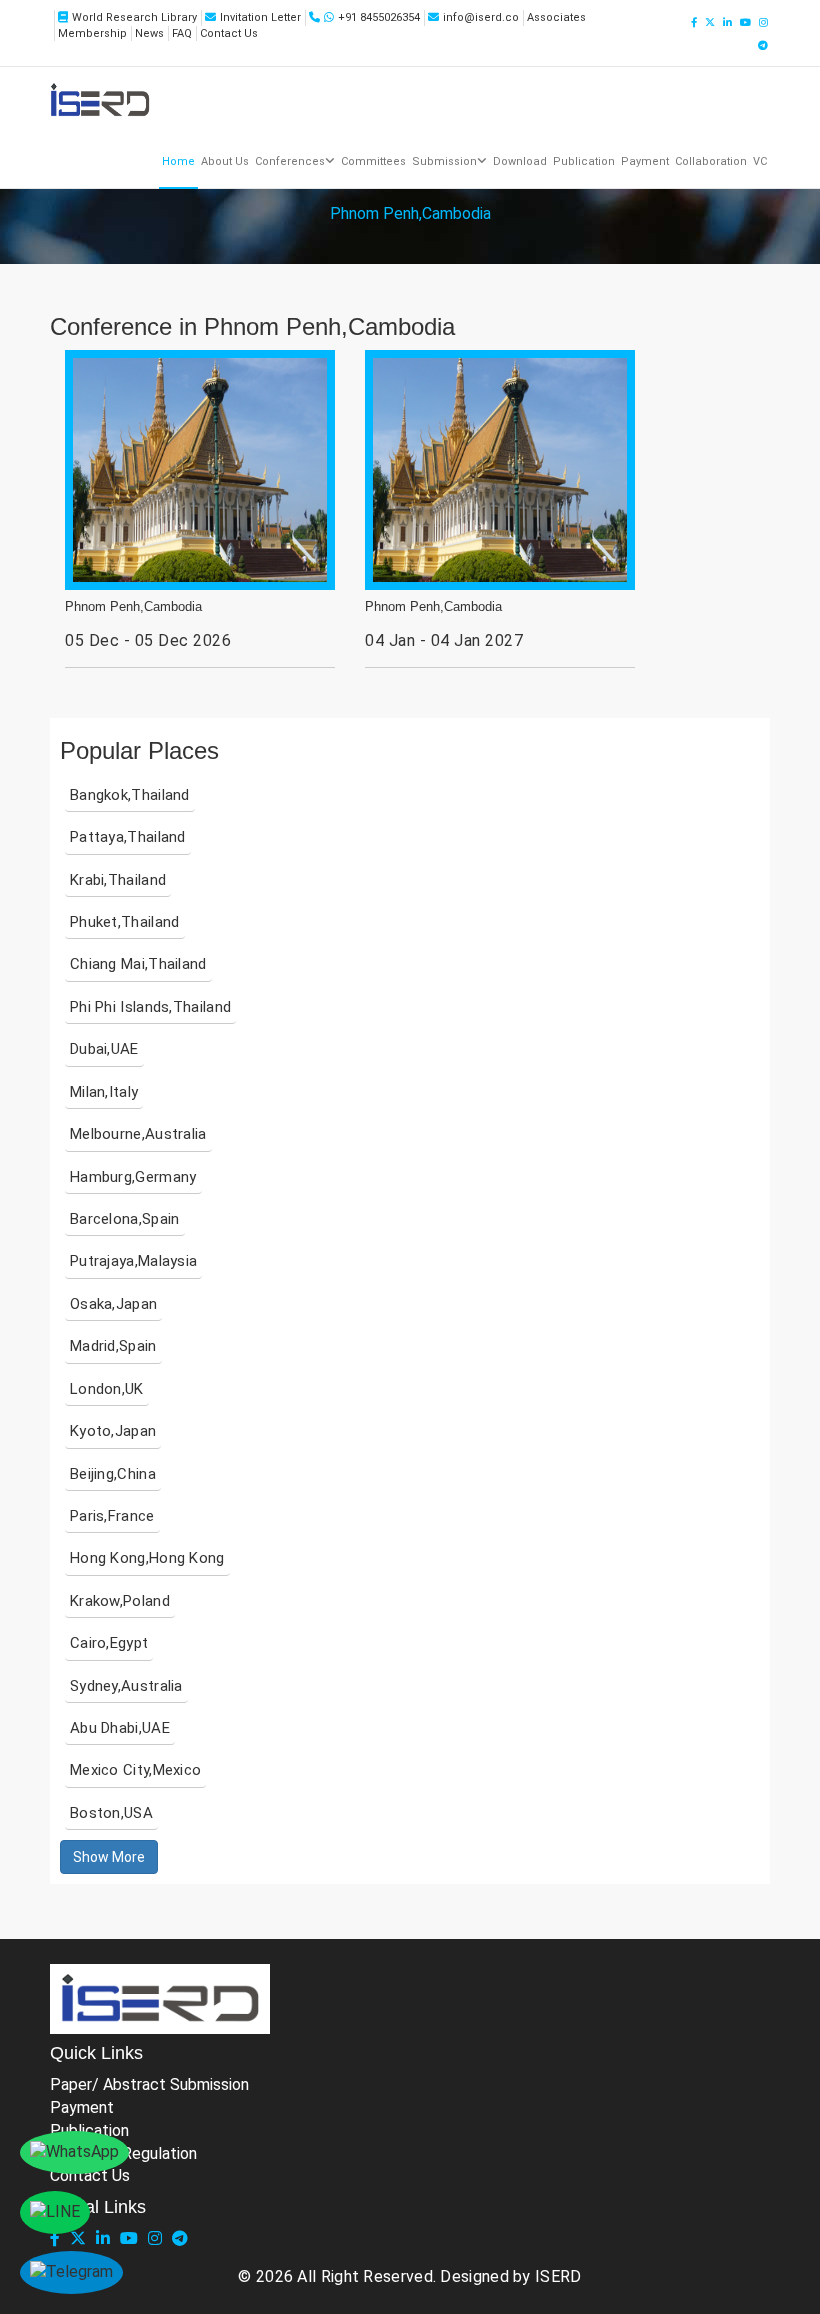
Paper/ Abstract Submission (149, 2084)
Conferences (290, 161)
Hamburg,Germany (133, 1177)
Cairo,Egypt (109, 1643)
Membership (92, 33)
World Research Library (134, 17)
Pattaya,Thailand (128, 837)
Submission (444, 161)
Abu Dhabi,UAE (120, 1728)
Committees (373, 161)
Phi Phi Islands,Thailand (150, 1007)
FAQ (182, 33)
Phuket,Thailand (125, 922)
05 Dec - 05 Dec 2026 (148, 640)
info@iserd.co (481, 17)
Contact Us (229, 33)
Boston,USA (111, 1813)
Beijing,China (113, 1474)
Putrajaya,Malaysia (133, 1261)
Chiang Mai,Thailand (138, 964)
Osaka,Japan (113, 1304)
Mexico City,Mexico (135, 1770)
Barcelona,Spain (125, 1219)
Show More (109, 1857)
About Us (225, 161)
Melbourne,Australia (138, 1134)
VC (760, 161)
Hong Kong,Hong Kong (147, 1558)
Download (520, 161)
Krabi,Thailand (118, 880)
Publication (584, 161)
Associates (556, 17)
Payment (645, 161)
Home (178, 161)
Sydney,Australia (126, 1686)
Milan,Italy (104, 1092)
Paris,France (112, 1516)
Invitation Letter (260, 17)
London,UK (107, 1389)
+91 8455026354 (379, 17)
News (149, 33)
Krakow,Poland (120, 1601)
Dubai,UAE (104, 1049)
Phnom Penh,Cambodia (133, 607)
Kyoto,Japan (113, 1431)
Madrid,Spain (113, 1346)
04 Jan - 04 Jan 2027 (444, 640)
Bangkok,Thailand (130, 795)
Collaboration (711, 161)
